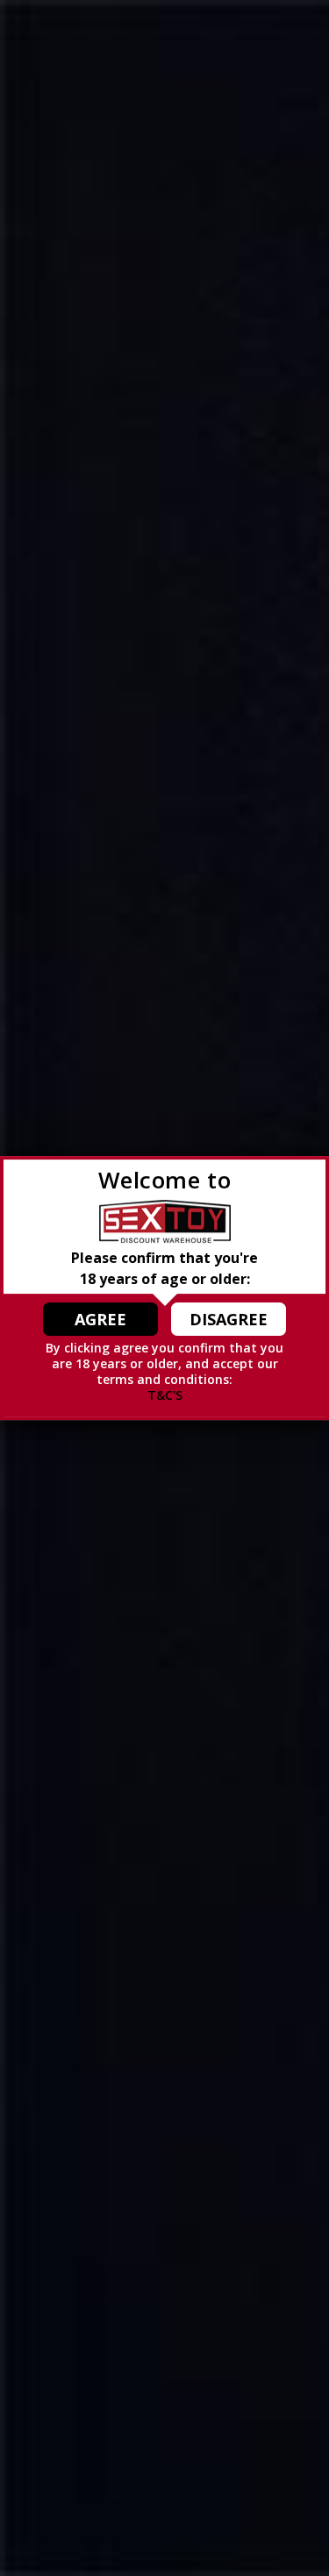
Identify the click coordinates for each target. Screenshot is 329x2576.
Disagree (229, 1319)
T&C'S (165, 1395)
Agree (100, 1319)
